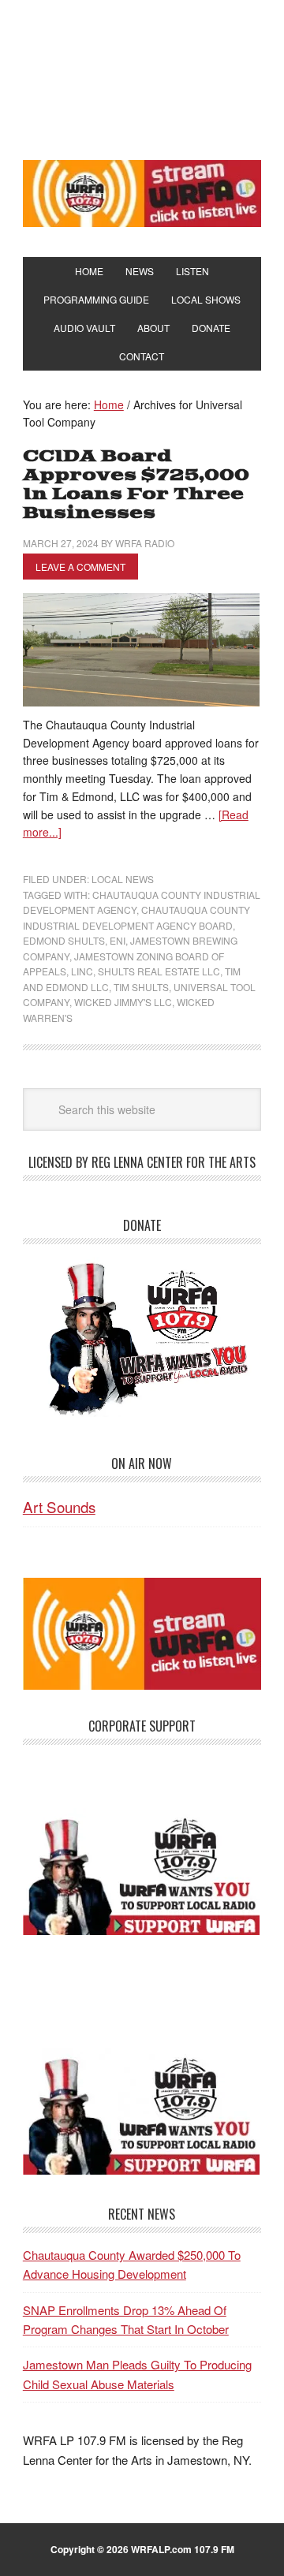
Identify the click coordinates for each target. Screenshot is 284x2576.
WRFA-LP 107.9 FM (142, 77)
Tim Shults (141, 987)
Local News (123, 879)
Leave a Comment (80, 567)
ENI (118, 940)
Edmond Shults (64, 940)
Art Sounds (59, 1506)
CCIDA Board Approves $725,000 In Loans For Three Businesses (136, 485)
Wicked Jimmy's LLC (123, 1002)
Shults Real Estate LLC (159, 971)
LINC (82, 971)
